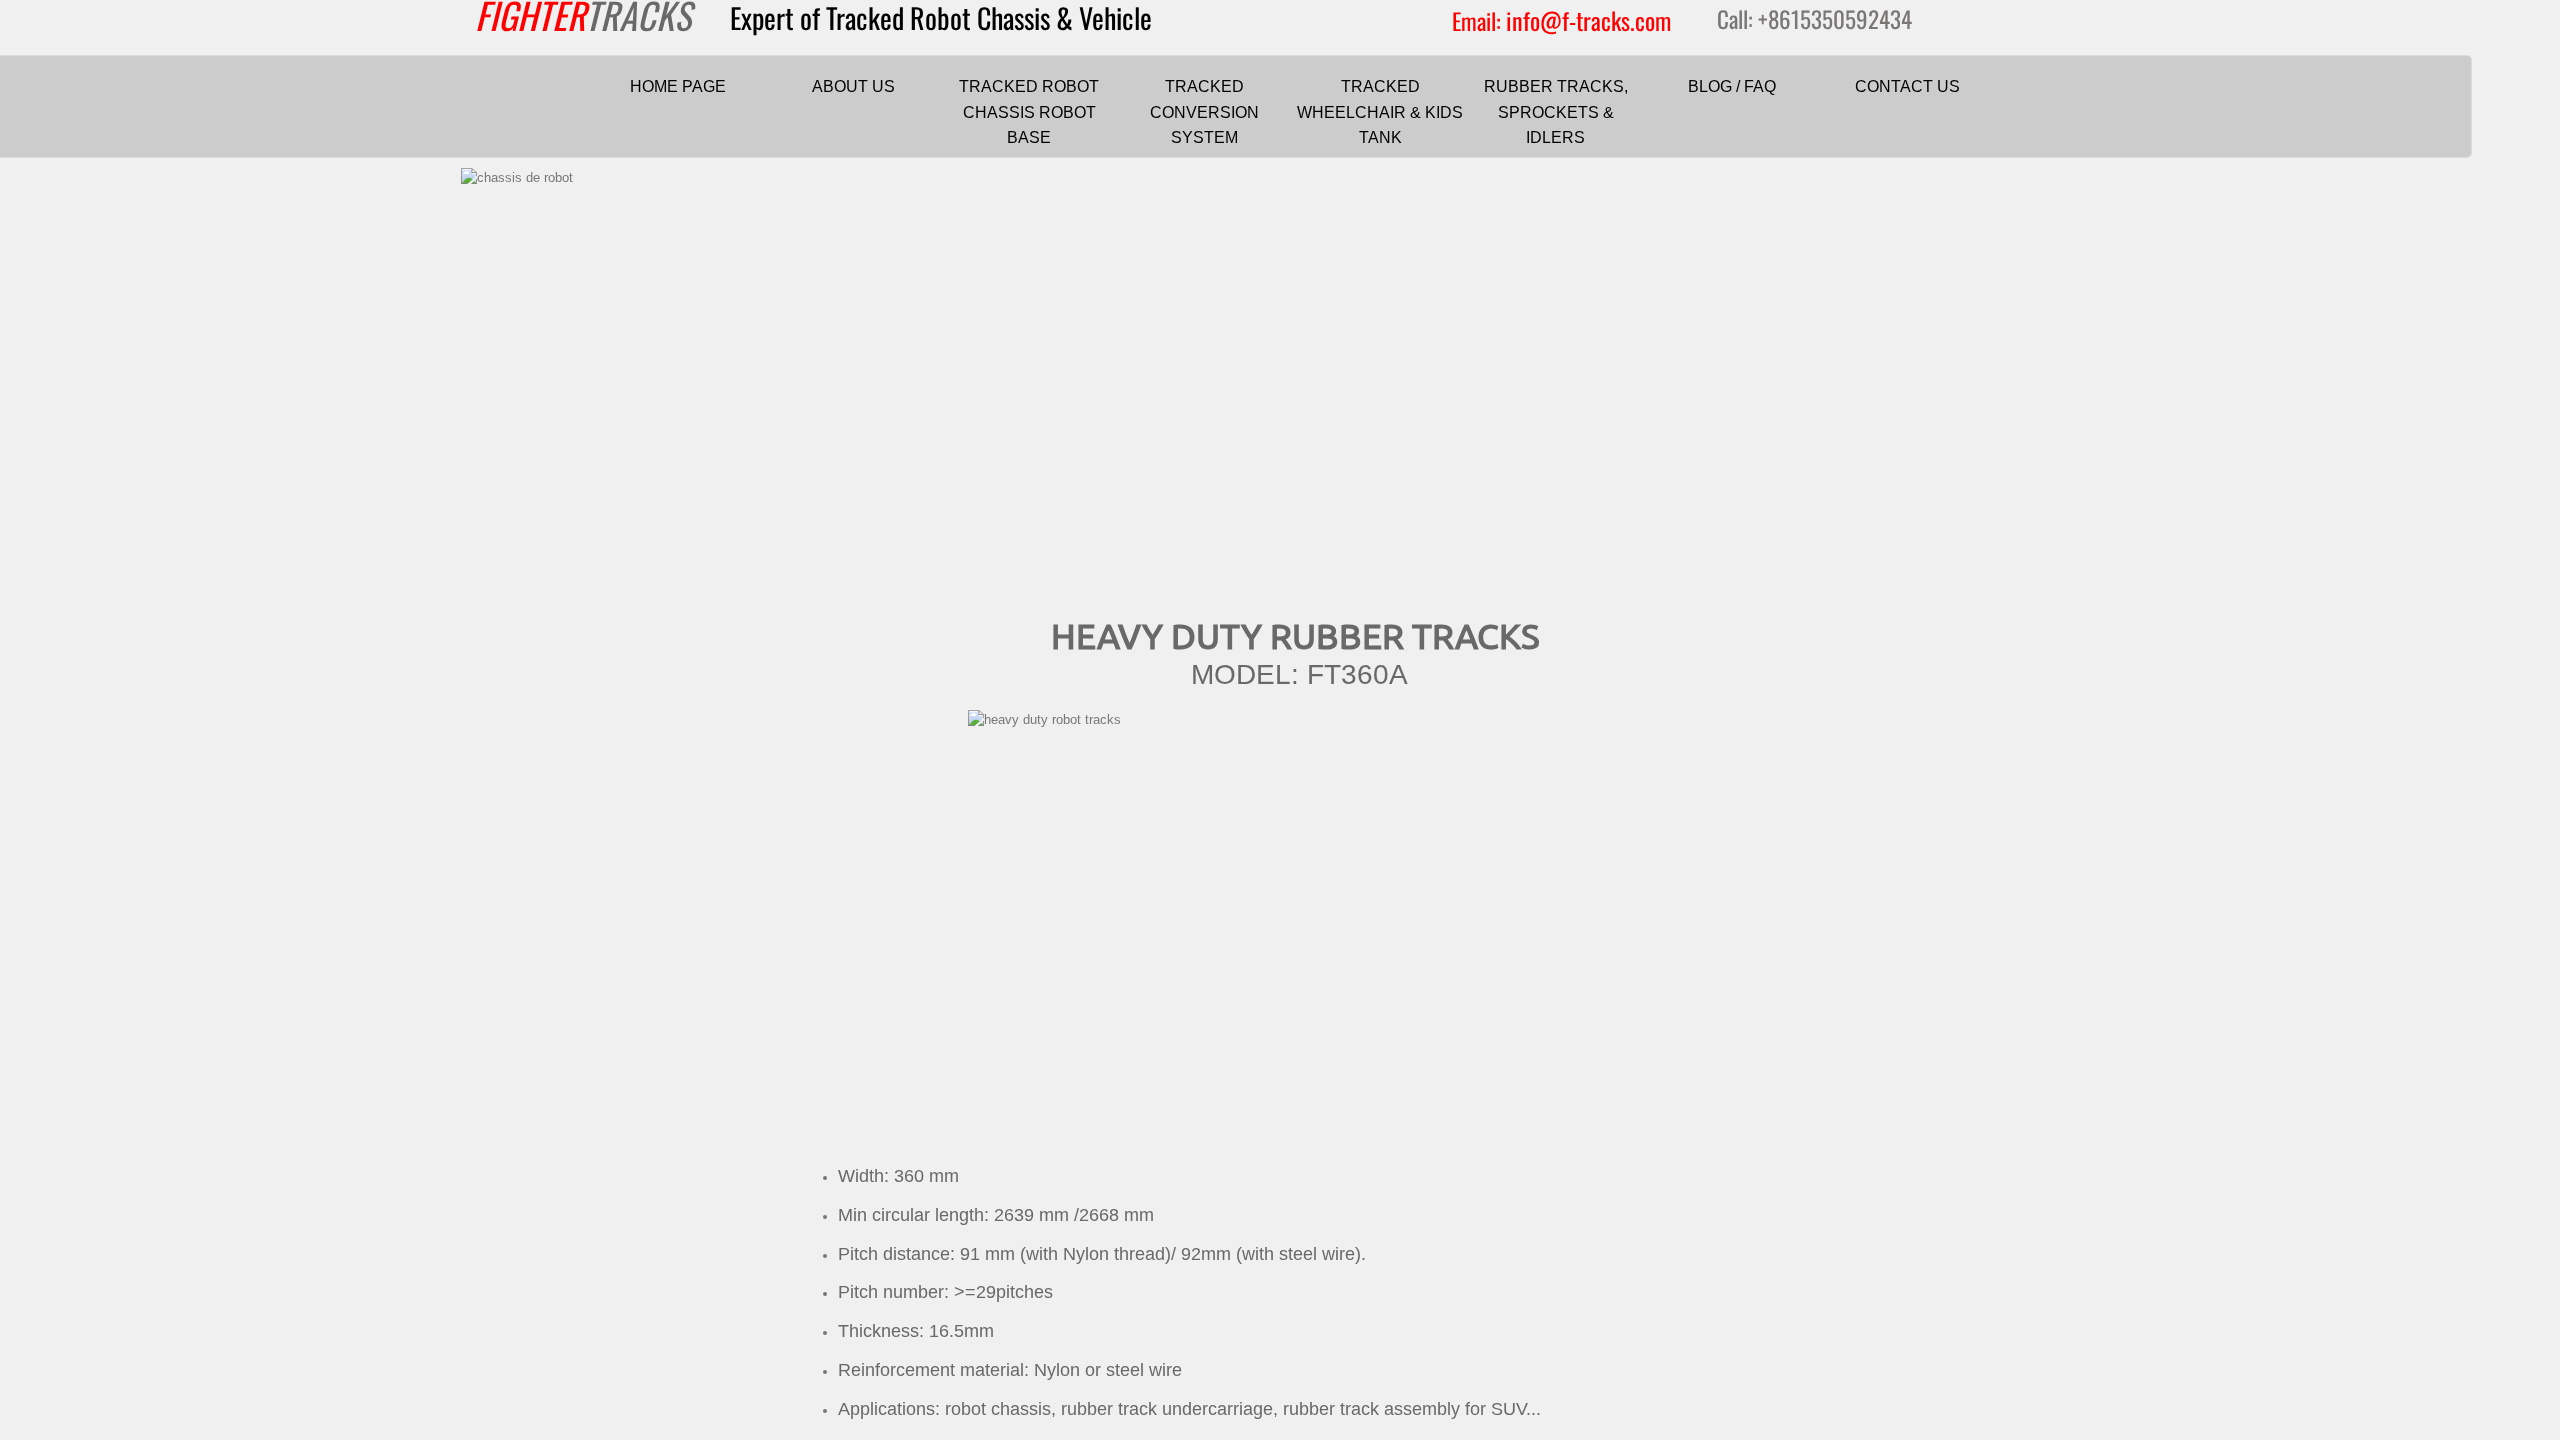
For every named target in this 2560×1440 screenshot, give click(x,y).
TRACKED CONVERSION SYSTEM (1204, 112)
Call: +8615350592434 (1814, 19)
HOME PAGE (678, 86)
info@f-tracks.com (1588, 20)
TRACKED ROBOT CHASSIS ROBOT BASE (1029, 112)
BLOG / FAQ (1732, 86)
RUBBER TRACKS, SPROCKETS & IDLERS (1556, 112)
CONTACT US (1907, 86)
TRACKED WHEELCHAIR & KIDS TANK (1380, 112)
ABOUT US (853, 86)
